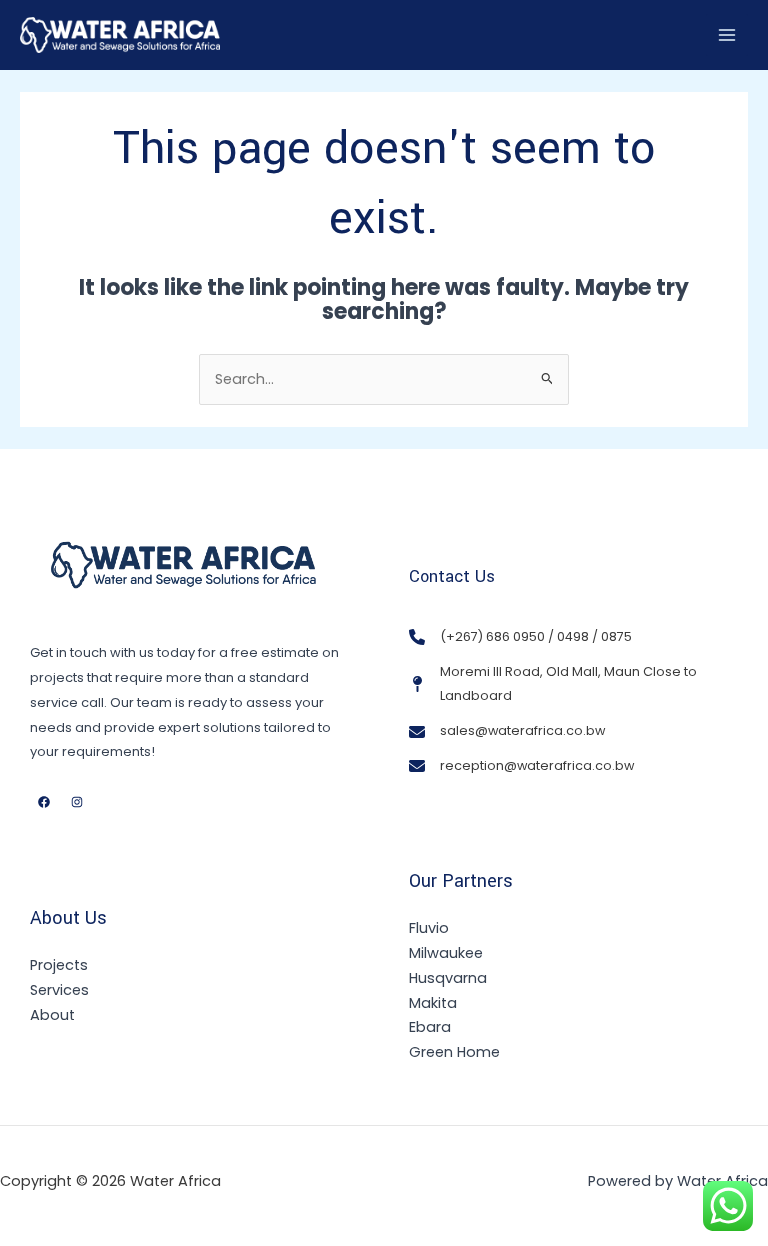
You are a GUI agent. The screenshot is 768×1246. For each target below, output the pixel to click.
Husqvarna (448, 978)
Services (59, 990)
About (52, 1015)
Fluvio (429, 928)
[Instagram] (77, 802)
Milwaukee (446, 953)
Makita (433, 1003)
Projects (59, 965)
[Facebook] (44, 802)
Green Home (454, 1052)
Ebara (430, 1027)
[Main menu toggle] (727, 35)
